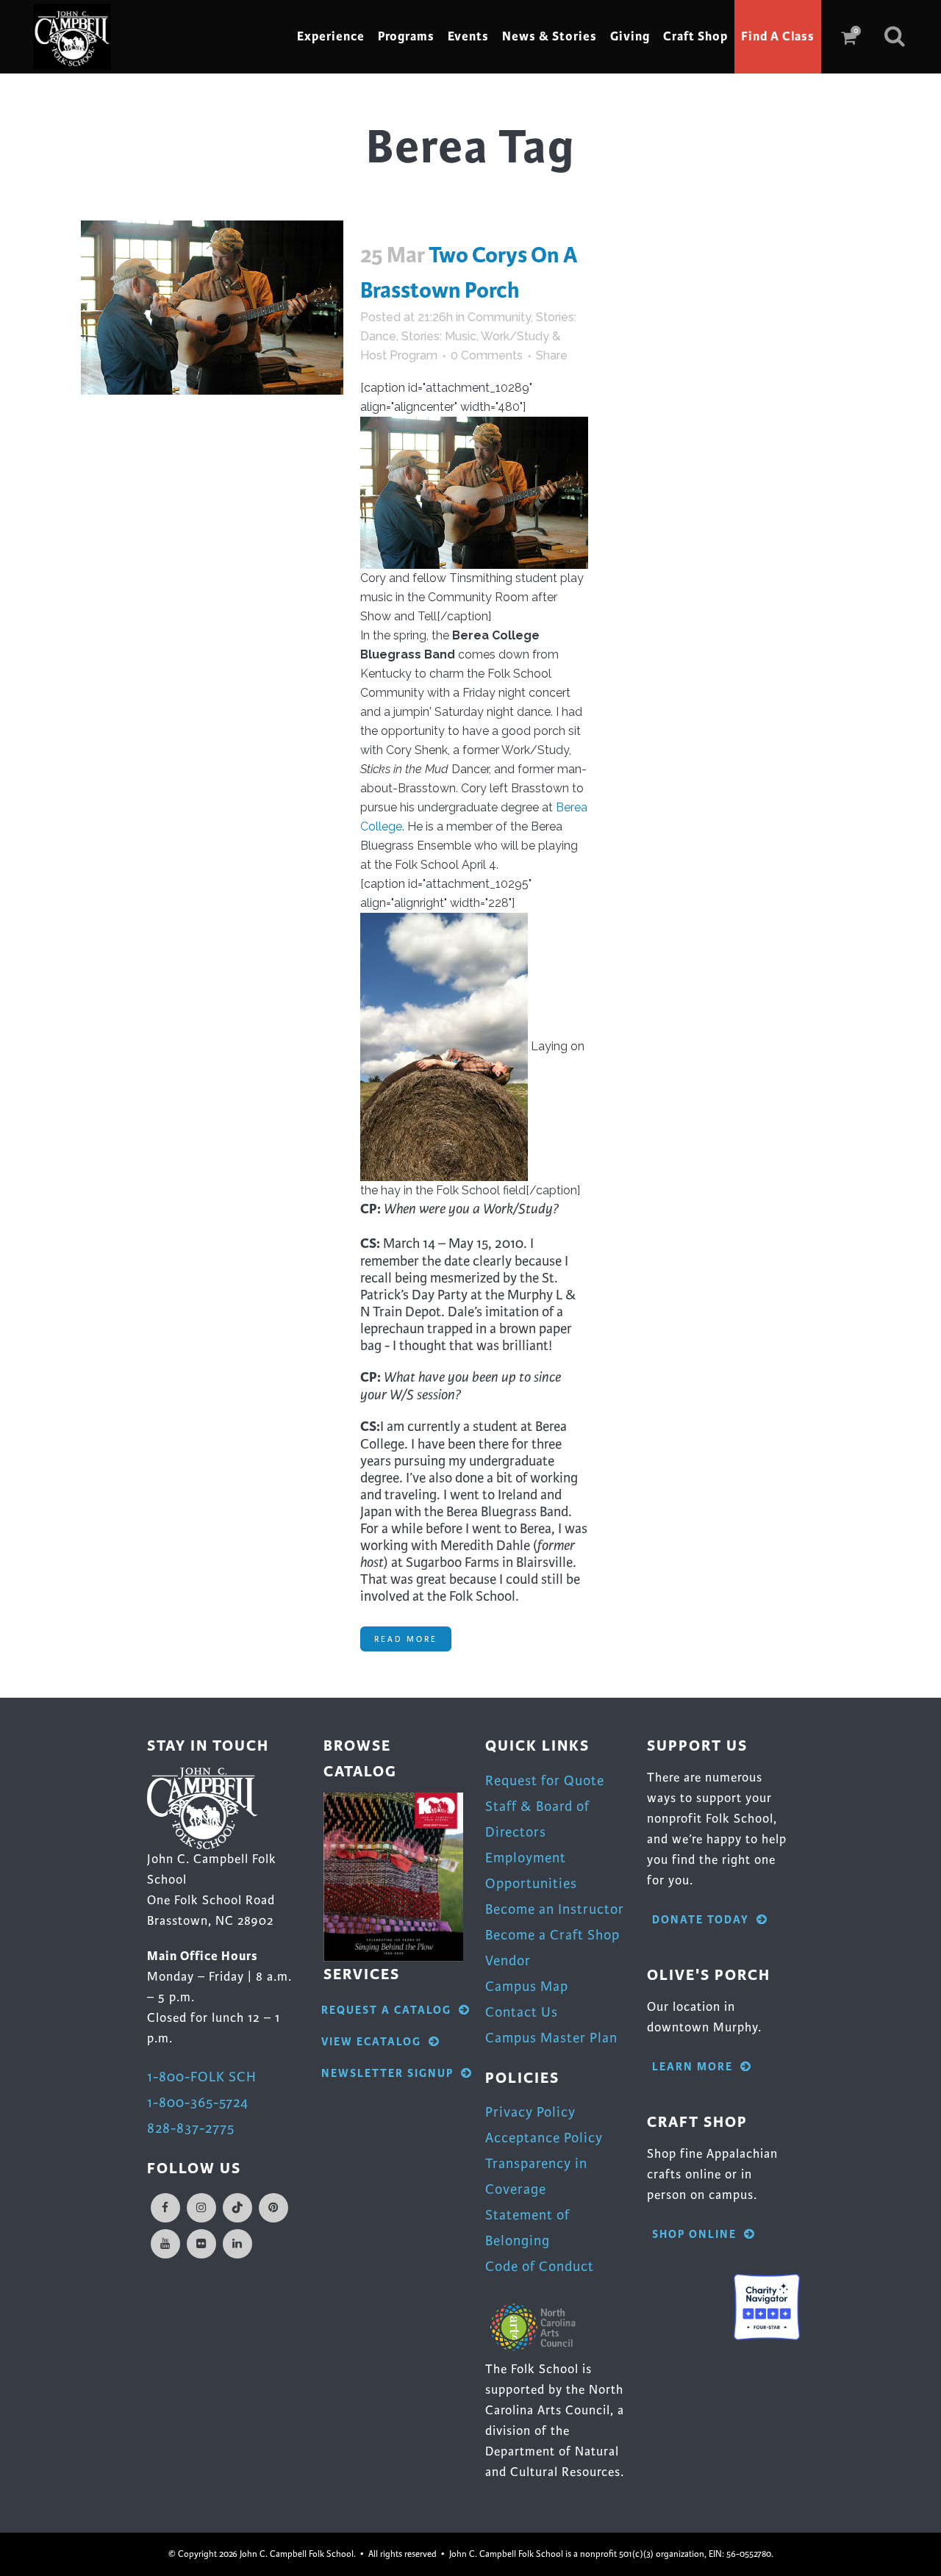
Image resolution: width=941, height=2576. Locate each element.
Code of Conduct (540, 2266)
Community (499, 317)
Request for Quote (545, 1780)
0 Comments (487, 355)
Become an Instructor (555, 1909)
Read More (406, 1639)
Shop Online (694, 2235)
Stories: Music (439, 336)
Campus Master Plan (551, 2038)
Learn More (693, 2067)
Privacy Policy (530, 2112)
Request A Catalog (386, 2010)
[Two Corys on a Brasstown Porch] (212, 308)
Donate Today (701, 1920)
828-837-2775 (191, 2128)
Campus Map (527, 1986)
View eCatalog (371, 2042)
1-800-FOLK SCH (202, 2077)
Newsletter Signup (387, 2074)
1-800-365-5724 (198, 2102)
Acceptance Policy (544, 2138)
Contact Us (522, 2012)
